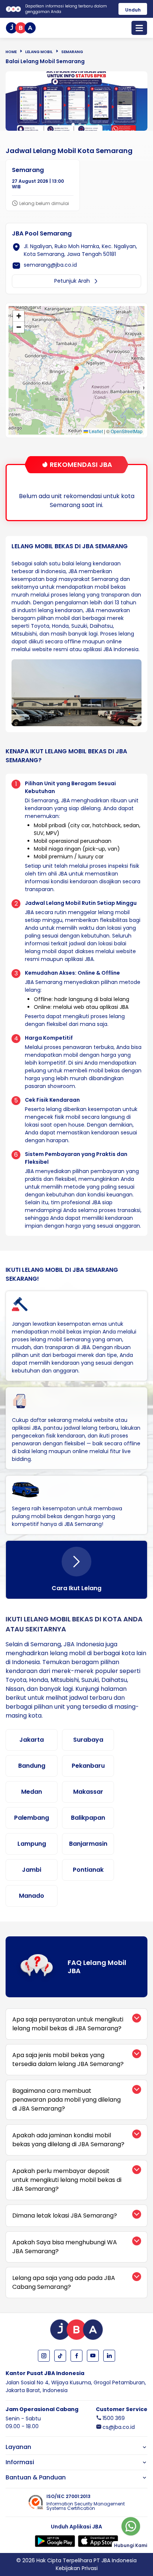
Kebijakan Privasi (77, 2568)
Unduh (133, 10)
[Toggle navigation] (139, 28)
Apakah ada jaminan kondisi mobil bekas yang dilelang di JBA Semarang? (68, 2140)
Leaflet (95, 431)
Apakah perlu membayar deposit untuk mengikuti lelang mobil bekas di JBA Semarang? (67, 2180)
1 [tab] (73, 124)
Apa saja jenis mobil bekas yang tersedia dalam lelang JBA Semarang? (68, 2059)
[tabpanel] (76, 101)
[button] (76, 368)
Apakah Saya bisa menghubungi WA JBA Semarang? (65, 2247)
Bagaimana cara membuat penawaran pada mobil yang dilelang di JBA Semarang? (66, 2100)
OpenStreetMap (127, 431)
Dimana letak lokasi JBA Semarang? (65, 2216)
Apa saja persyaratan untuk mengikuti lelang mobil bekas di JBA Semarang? (68, 2024)
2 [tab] (80, 124)
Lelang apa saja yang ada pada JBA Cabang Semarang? (64, 2282)
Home (11, 52)
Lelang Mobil (39, 52)
